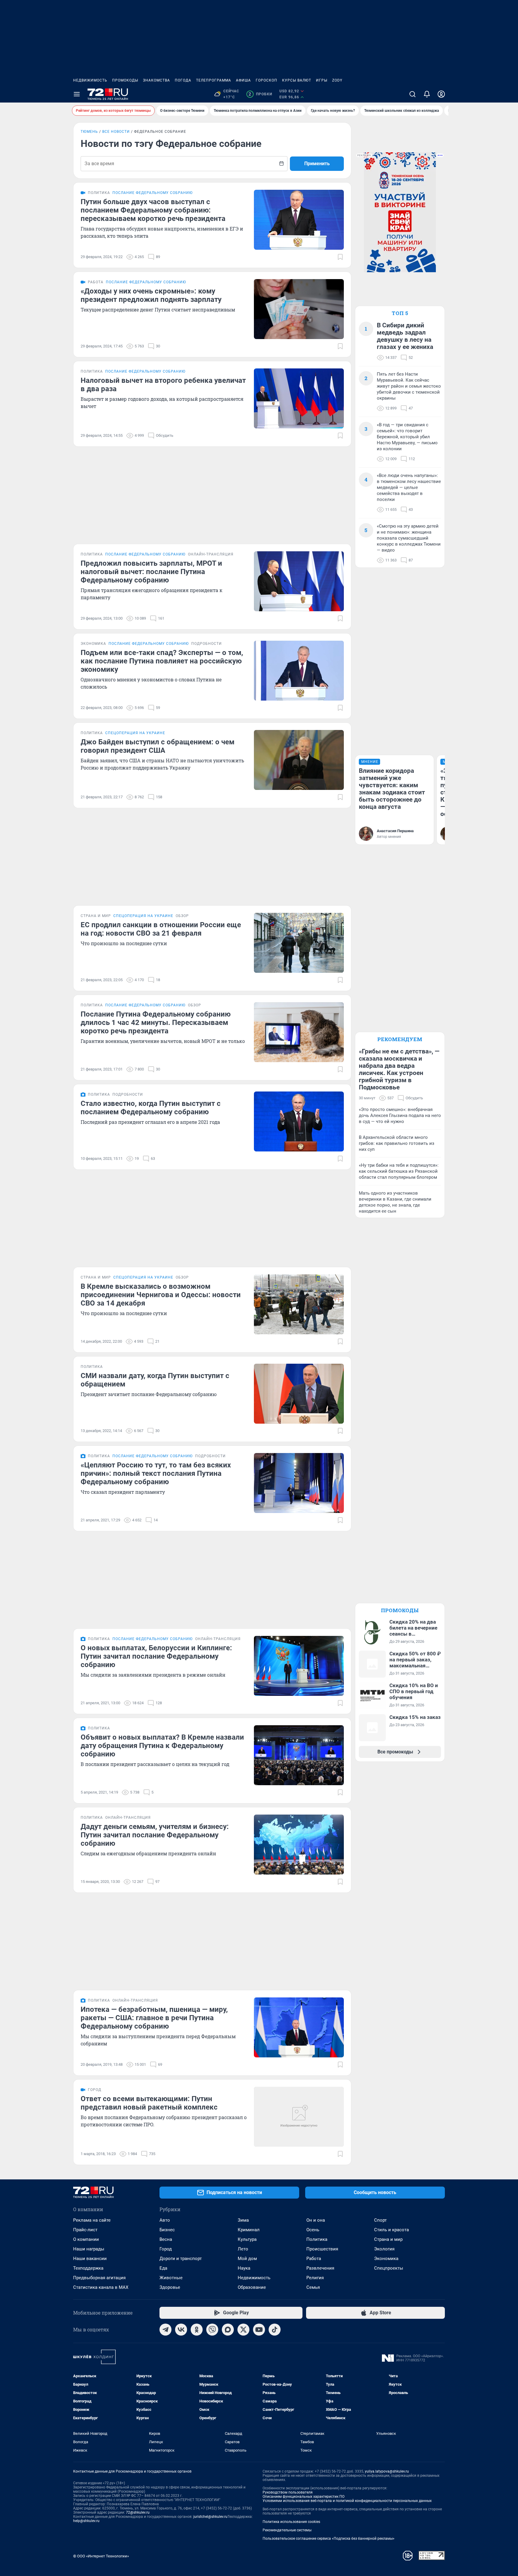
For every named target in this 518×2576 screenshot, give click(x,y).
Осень (313, 2230)
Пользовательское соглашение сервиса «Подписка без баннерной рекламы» (329, 2539)
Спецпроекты (389, 2268)
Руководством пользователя (288, 2492)
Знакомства (156, 80)
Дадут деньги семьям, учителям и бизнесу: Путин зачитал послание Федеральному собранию (155, 1835)
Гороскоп (266, 80)
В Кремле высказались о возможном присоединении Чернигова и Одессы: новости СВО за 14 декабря (161, 1295)
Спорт (380, 2220)
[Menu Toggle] (77, 94)
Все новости (116, 132)
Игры (322, 80)
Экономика (386, 2259)
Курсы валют (297, 80)
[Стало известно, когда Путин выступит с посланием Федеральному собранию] (299, 1121)
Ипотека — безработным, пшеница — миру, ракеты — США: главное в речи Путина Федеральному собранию (154, 2018)
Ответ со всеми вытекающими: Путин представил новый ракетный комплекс (149, 2103)
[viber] (212, 2330)
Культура (247, 2239)
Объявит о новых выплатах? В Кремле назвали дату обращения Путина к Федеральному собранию (162, 1746)
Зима (243, 2220)
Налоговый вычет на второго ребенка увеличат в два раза (163, 385)
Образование (252, 2287)
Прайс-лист (85, 2230)
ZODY (337, 80)
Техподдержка (88, 2268)
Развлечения (320, 2268)
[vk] (181, 2330)
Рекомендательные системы (287, 2530)
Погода (183, 80)
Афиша (243, 80)
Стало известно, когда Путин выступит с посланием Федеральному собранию (151, 1108)
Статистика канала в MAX (101, 2287)
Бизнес (167, 2230)
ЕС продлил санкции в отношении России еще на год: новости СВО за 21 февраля (161, 929)
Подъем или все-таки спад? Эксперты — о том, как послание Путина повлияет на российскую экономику (162, 661)
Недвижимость (90, 80)
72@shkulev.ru (138, 2512)
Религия (315, 2278)
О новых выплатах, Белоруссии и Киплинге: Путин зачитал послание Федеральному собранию (156, 1656)
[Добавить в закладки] (340, 257)
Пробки (260, 94)
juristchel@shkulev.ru (210, 2517)
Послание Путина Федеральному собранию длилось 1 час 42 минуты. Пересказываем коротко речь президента (156, 1023)
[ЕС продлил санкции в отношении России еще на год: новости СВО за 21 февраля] (299, 943)
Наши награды (89, 2249)
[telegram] (165, 2330)
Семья (313, 2287)
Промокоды (125, 80)
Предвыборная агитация (99, 2278)
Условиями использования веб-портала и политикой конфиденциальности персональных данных (347, 2501)
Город (166, 2249)
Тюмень (89, 132)
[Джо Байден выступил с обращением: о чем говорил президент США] (299, 760)
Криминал (249, 2230)
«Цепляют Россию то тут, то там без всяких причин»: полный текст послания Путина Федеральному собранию (156, 1473)
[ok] (197, 2330)
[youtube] (259, 2330)
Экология (384, 2249)
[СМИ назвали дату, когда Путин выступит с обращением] (299, 1394)
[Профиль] (441, 94)
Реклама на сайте (92, 2220)
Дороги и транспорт (181, 2259)
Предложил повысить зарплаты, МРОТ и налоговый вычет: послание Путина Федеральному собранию (151, 572)
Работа (314, 2259)
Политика (317, 2239)
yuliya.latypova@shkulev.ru (387, 2471)
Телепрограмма (214, 80)
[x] (243, 2330)
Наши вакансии (90, 2259)
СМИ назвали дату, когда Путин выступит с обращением (155, 1380)
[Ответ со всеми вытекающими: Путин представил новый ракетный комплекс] (299, 2117)
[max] (228, 2330)
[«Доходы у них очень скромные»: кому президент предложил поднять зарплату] (299, 309)
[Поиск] (412, 94)
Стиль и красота (391, 2230)
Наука (244, 2268)
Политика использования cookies (291, 2522)
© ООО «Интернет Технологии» (101, 2556)
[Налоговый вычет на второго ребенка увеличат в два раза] (299, 398)
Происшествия (322, 2249)
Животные (171, 2278)
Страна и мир (388, 2239)
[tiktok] (275, 2330)
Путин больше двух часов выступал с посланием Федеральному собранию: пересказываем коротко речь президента (153, 210)
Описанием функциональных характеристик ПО (304, 2497)
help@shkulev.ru (86, 2521)
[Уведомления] (427, 94)
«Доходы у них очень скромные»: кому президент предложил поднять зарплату (151, 295)
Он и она (316, 2220)
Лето (243, 2249)
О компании (86, 2239)
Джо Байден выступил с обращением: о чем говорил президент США (158, 746)
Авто (165, 2220)
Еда (163, 2268)
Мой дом (247, 2259)
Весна (166, 2239)
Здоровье (170, 2287)
